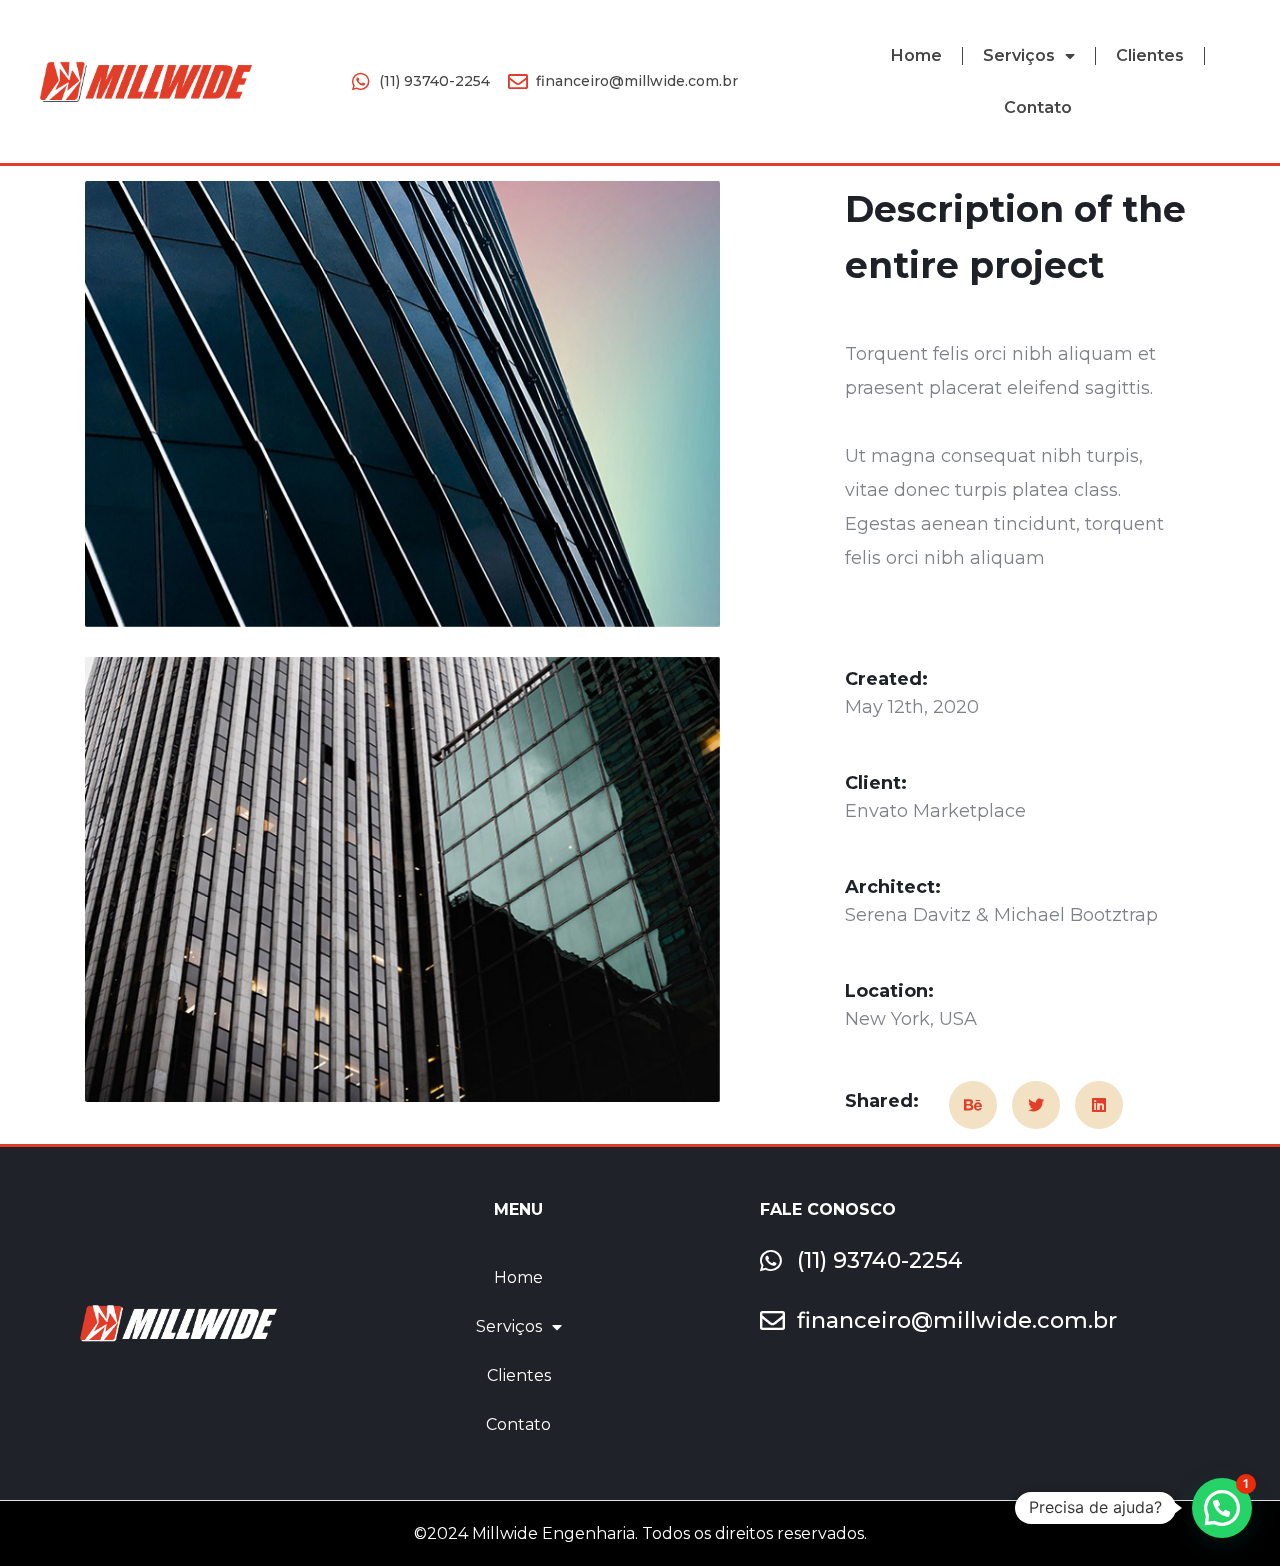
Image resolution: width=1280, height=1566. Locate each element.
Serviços (1019, 55)
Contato (1038, 107)
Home (916, 55)
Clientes (1150, 55)
